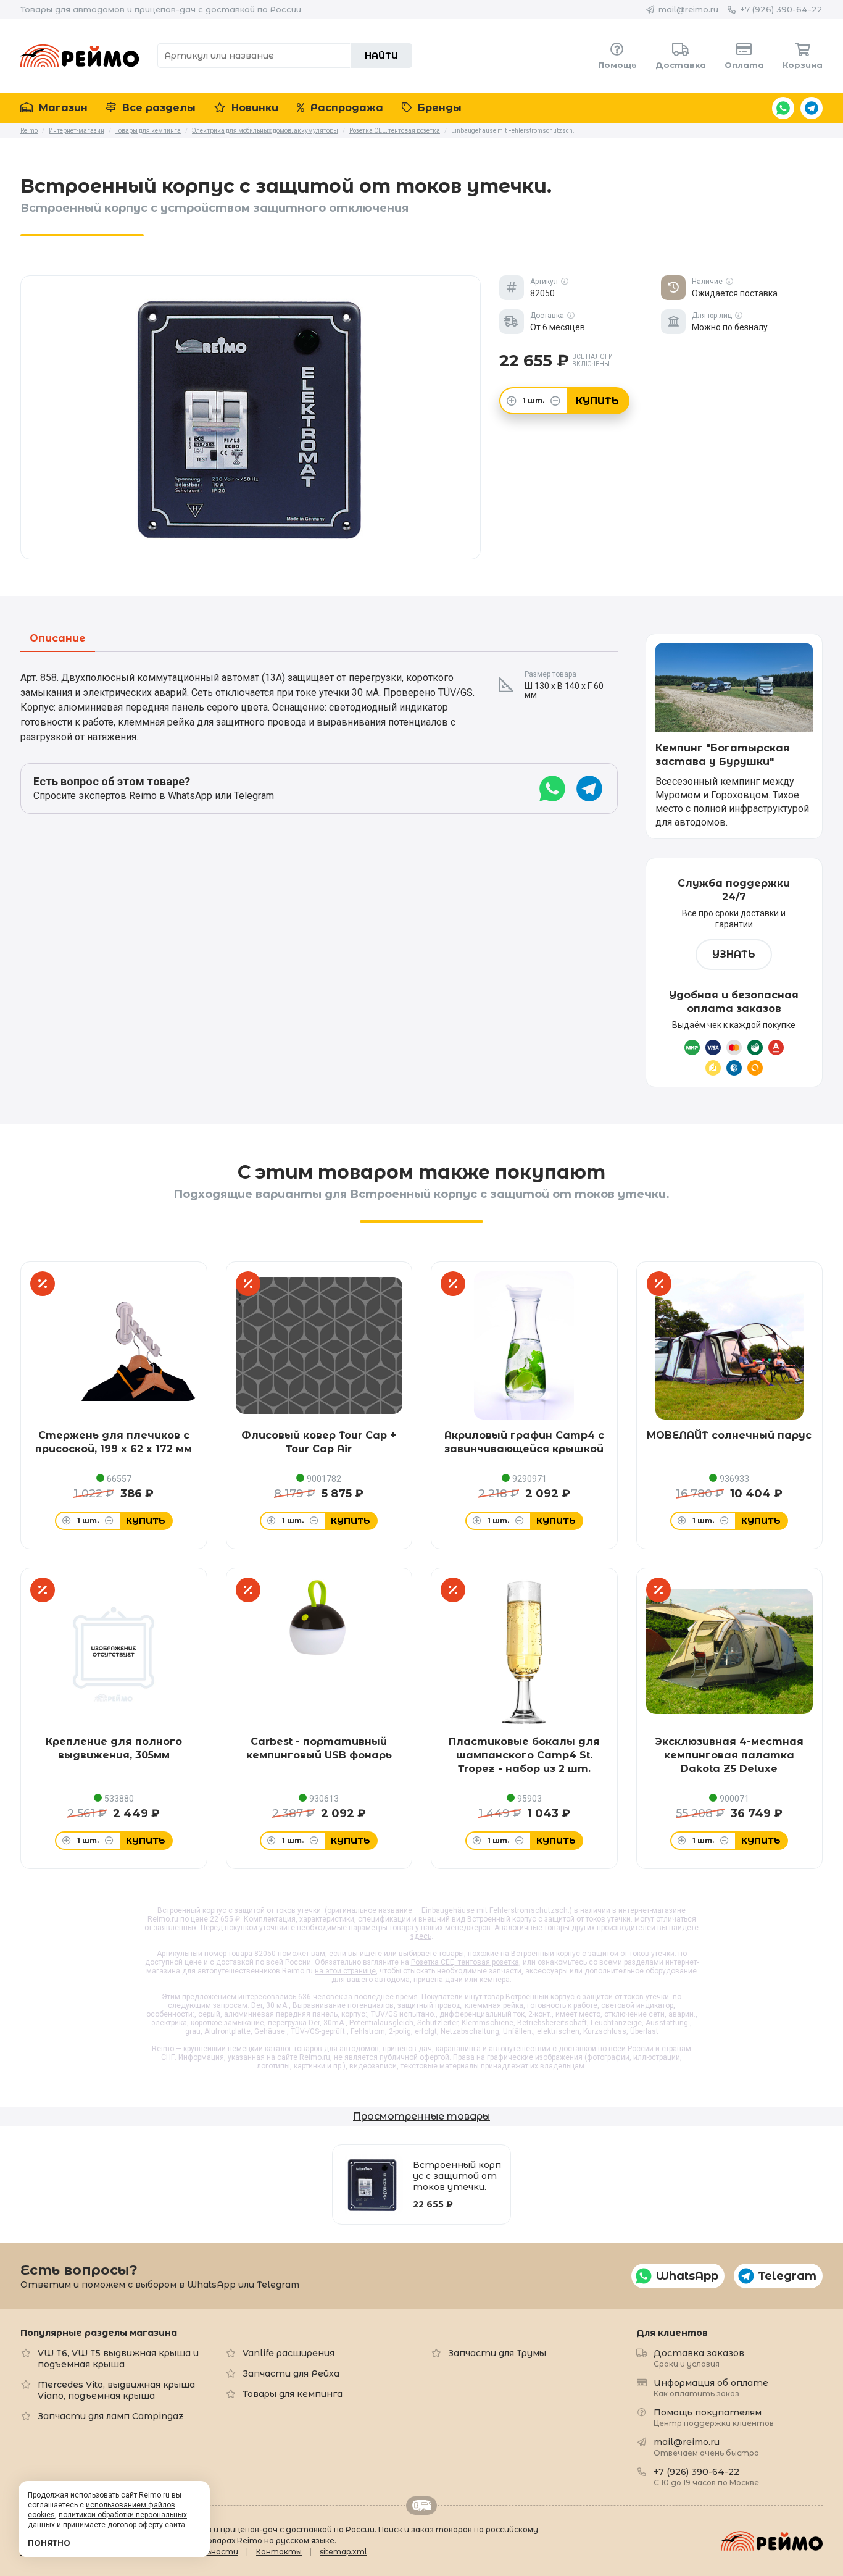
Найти (381, 56)
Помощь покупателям (714, 2417)
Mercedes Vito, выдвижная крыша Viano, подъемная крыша (116, 2390)
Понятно (49, 2543)
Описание (58, 639)
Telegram (812, 108)
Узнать (734, 954)
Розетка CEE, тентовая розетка (465, 1962)
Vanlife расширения (289, 2353)
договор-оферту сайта (146, 2525)
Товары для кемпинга (293, 2394)
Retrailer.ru (421, 2506)
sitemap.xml (343, 2552)
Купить (597, 401)
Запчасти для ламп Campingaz (110, 2416)
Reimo (80, 56)
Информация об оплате (711, 2387)
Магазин (62, 108)
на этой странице (345, 1971)
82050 (265, 1954)
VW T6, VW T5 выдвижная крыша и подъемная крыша (118, 2359)
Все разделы (157, 108)
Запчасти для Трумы (497, 2353)
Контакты (279, 2552)
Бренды (438, 108)
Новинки (253, 108)
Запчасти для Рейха (291, 2373)
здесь (421, 1936)
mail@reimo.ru (688, 9)
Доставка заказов (699, 2358)
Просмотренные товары (421, 2116)
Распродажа (345, 108)
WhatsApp (783, 108)
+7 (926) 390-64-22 (781, 9)
